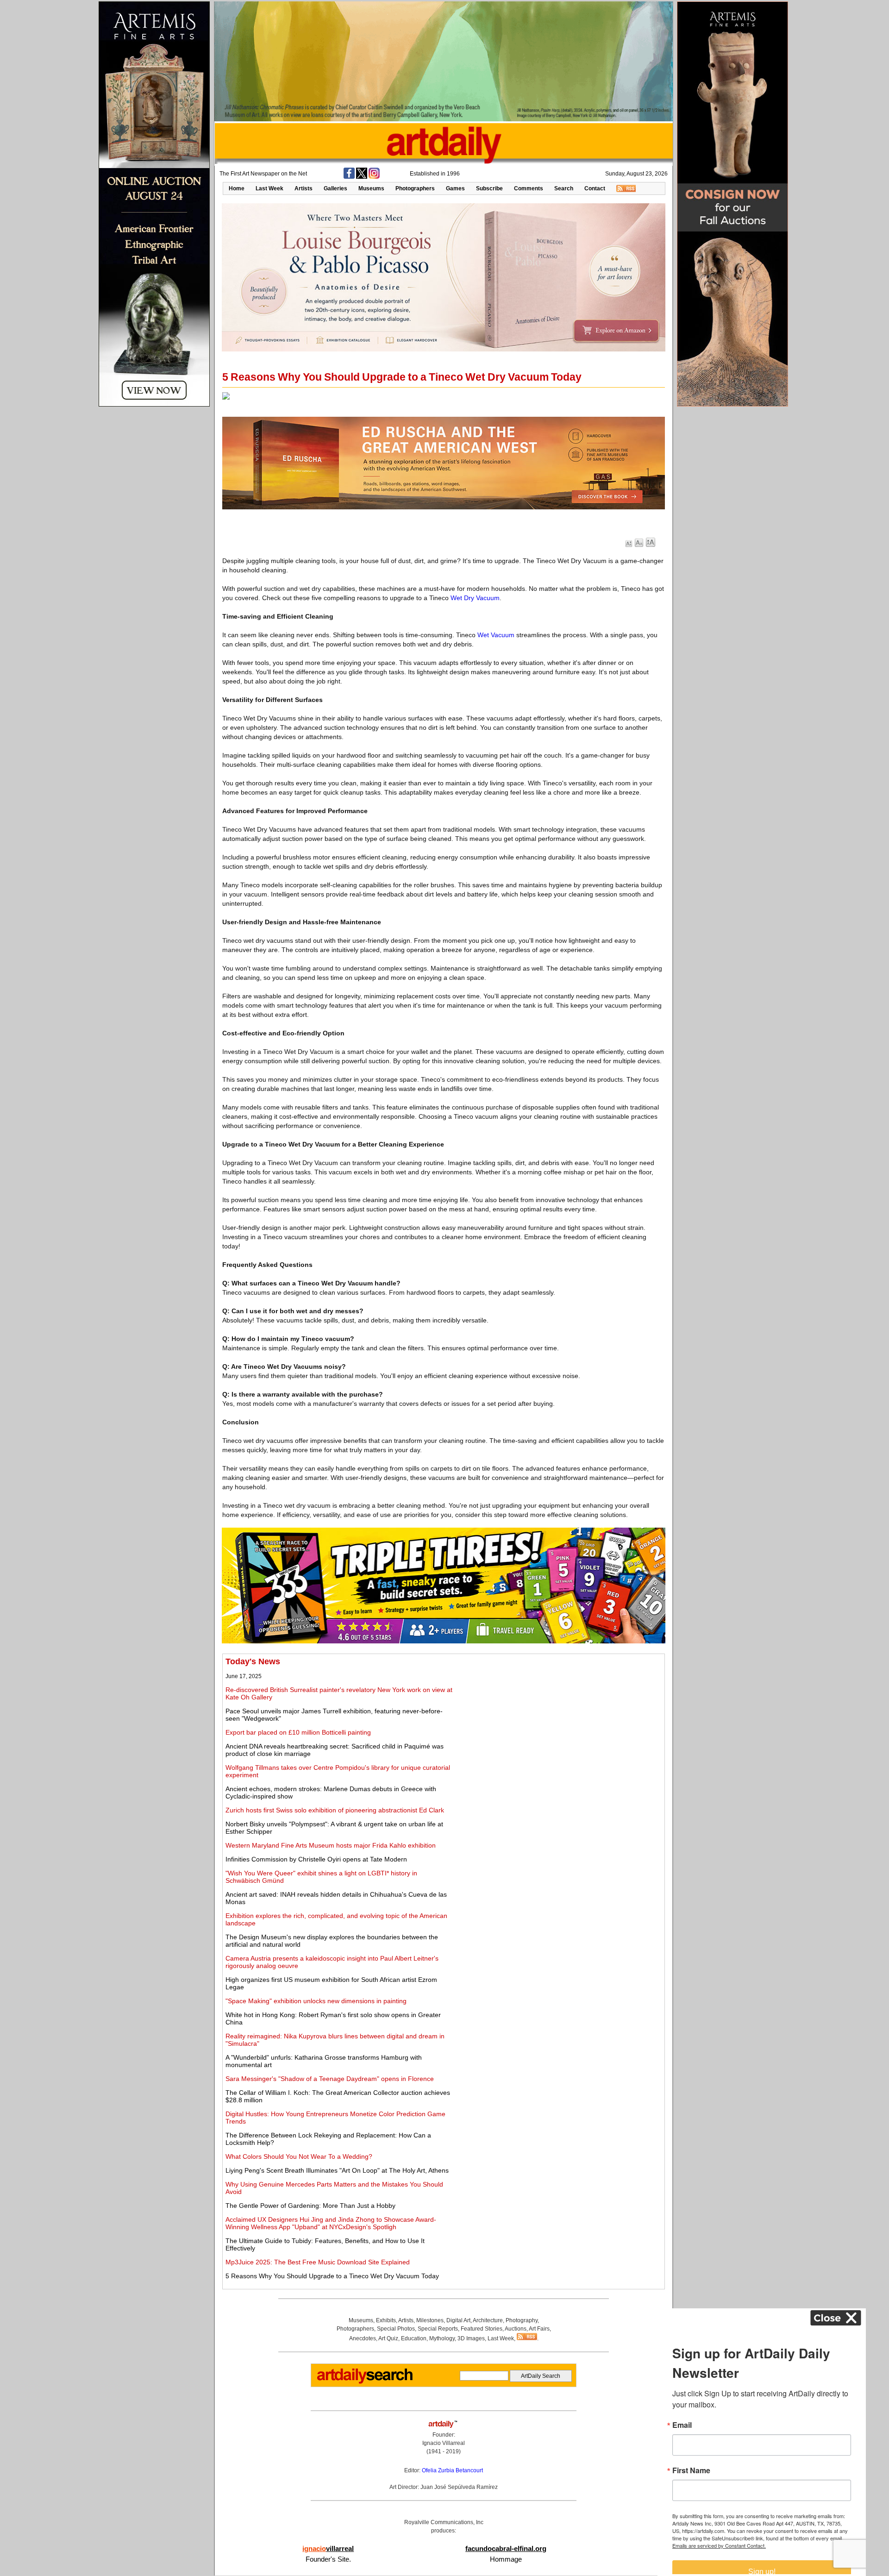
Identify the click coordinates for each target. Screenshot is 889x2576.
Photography (522, 2320)
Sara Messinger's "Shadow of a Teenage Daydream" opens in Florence (330, 2079)
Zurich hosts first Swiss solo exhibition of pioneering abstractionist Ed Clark (335, 1810)
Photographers (415, 188)
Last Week (269, 188)
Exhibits (386, 2320)
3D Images (471, 2338)
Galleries (335, 188)
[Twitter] (362, 177)
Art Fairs (539, 2329)
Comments (529, 188)
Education (414, 2338)
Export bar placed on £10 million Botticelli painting (298, 1732)
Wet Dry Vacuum (475, 598)
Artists (304, 188)
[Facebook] (349, 177)
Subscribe (489, 188)
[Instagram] (374, 177)
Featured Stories (482, 2329)
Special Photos (396, 2329)
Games (455, 188)
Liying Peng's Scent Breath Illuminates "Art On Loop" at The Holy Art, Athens (337, 2170)
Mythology (442, 2338)
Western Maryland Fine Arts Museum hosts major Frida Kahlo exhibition (331, 1845)
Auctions (516, 2329)
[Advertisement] (559, 1722)
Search (564, 188)
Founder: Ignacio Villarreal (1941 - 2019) (444, 2443)
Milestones (430, 2320)
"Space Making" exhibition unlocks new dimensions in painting (316, 2001)
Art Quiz (388, 2338)
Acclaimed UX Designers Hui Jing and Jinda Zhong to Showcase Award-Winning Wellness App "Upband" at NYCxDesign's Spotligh (331, 2223)
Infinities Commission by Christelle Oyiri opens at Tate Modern (316, 1859)
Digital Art (458, 2320)
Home (237, 188)
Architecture (488, 2320)
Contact (595, 188)
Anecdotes (363, 2338)
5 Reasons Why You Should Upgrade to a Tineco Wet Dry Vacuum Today (332, 2276)
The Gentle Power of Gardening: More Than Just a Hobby (310, 2206)
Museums (371, 188)
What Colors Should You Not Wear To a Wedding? (299, 2156)
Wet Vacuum (496, 635)
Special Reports (438, 2329)
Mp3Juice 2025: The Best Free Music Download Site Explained (318, 2262)
